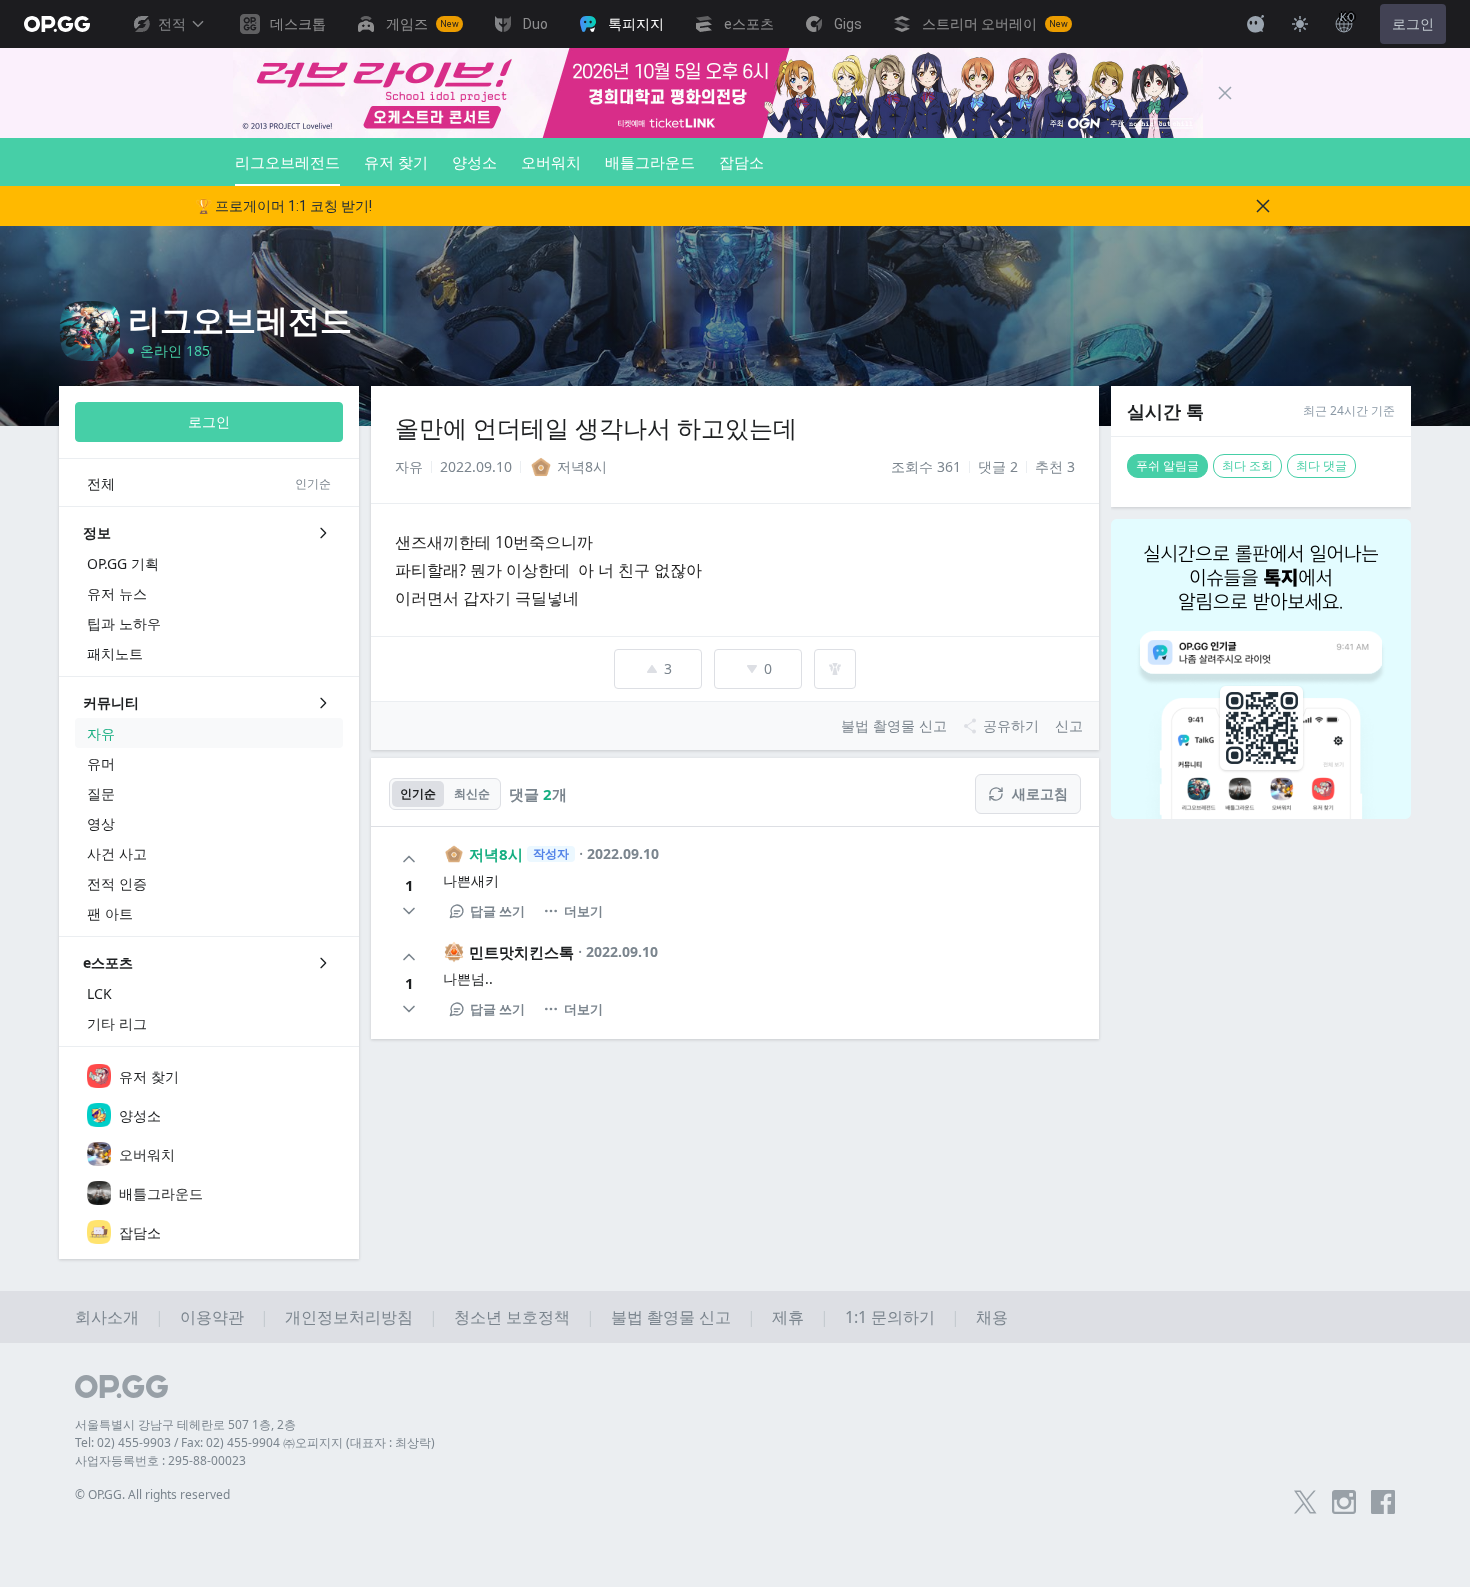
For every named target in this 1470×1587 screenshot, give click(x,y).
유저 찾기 (396, 162)
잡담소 (741, 162)
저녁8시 (496, 854)
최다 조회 (1247, 465)
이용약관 (212, 1317)
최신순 (472, 793)
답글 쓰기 (497, 911)
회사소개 (107, 1317)
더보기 (583, 911)
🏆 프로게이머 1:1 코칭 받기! (283, 206)
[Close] (1225, 93)
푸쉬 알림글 (1167, 465)
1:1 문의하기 (890, 1317)
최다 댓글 (1321, 465)
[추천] (409, 859)
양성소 (474, 162)
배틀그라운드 (650, 162)
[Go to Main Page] (57, 24)
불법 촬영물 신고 (671, 1317)
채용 (992, 1317)
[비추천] (409, 911)
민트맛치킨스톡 (521, 952)
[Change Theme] (1300, 24)
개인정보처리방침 (349, 1317)
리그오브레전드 (287, 162)
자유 (409, 466)
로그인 (1413, 24)
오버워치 (551, 162)
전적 (172, 24)
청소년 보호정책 (512, 1317)
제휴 (788, 1317)
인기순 (418, 793)
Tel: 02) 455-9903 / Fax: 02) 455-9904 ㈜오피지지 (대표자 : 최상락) (255, 1442)
